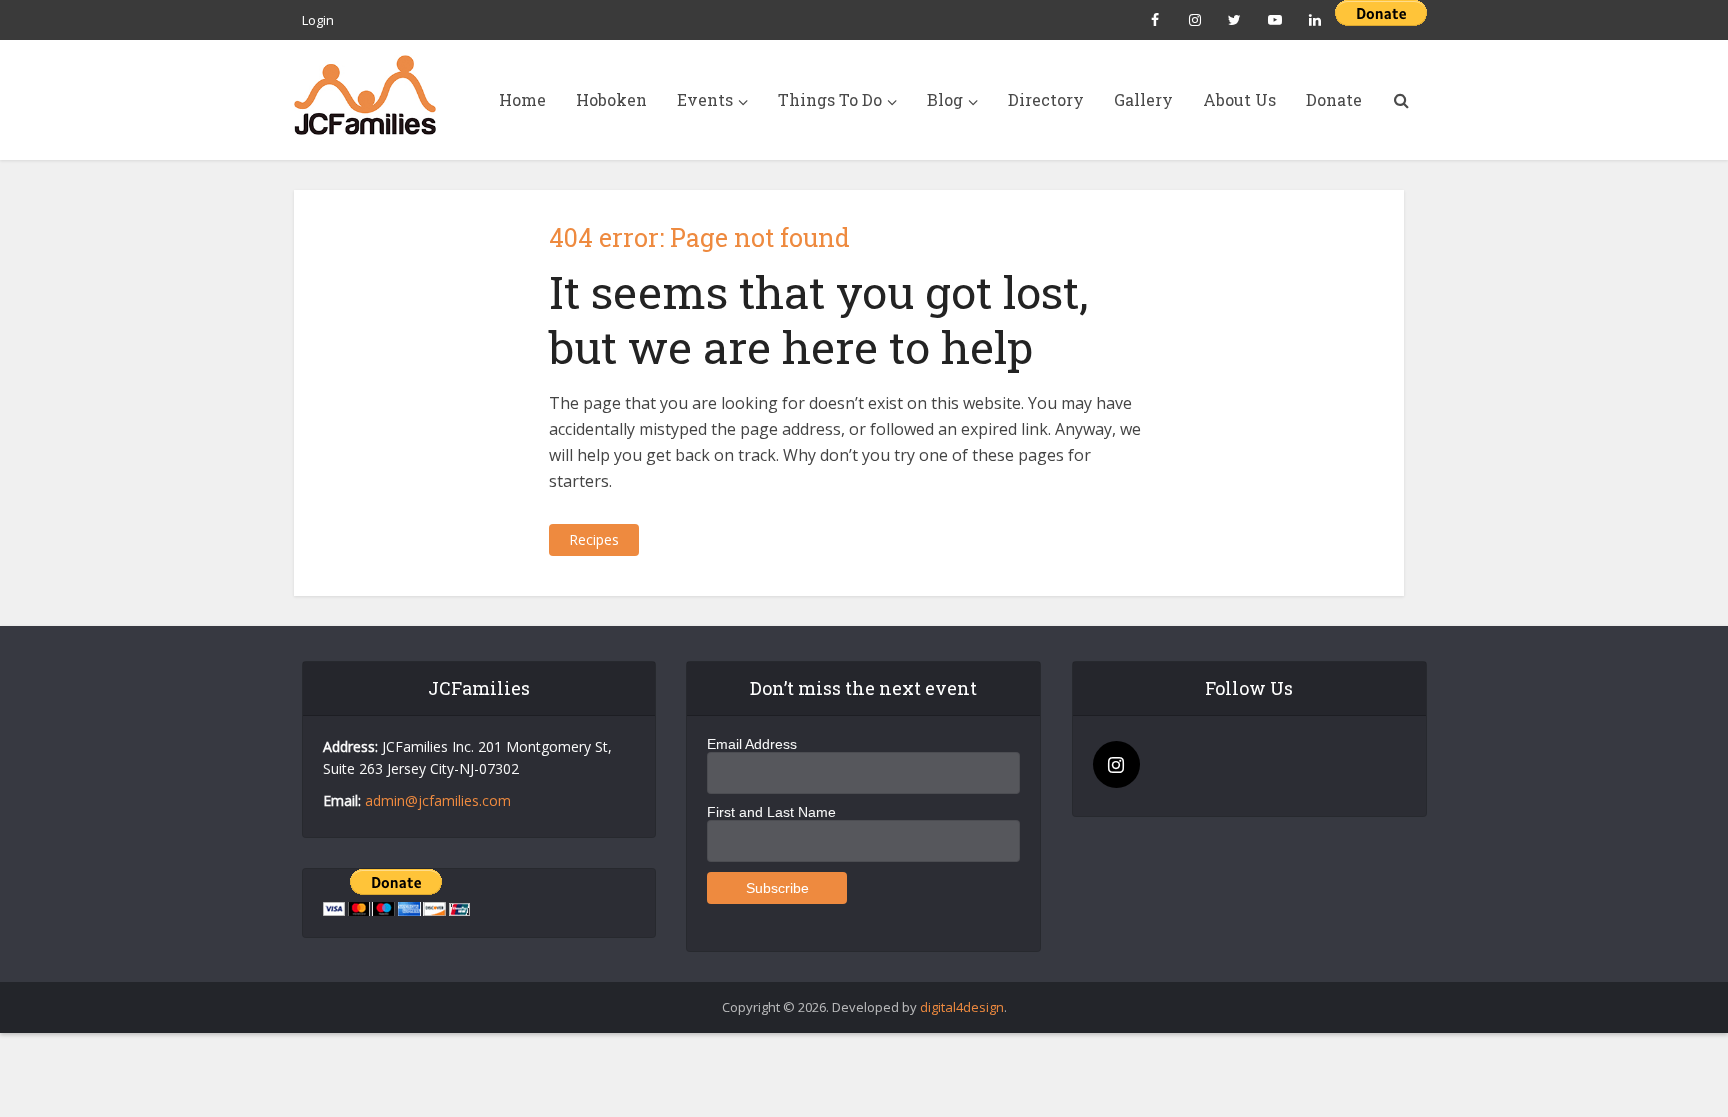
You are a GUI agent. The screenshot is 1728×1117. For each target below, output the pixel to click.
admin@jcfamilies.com (438, 800)
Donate (1334, 99)
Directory (1046, 99)
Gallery (1143, 99)
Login (318, 20)
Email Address (752, 744)
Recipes (594, 539)
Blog (945, 99)
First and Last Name (771, 812)
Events (705, 99)
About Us (1239, 99)
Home (522, 99)
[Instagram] (1116, 764)
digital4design (962, 1007)
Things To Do (830, 99)
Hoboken (611, 99)
